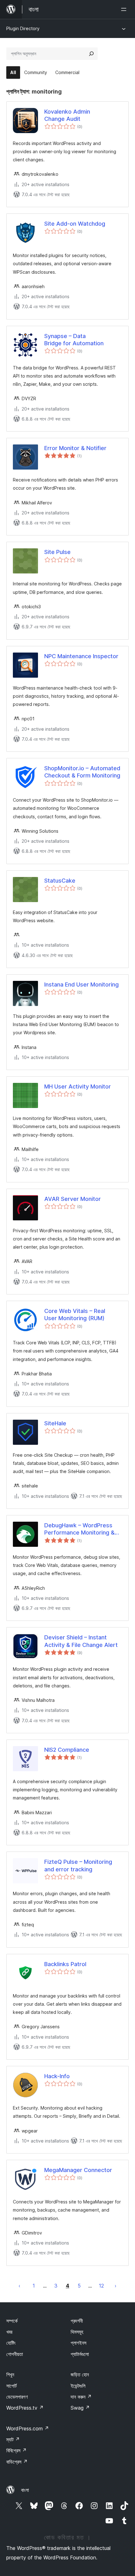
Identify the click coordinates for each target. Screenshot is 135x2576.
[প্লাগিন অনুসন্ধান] (91, 54)
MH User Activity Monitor (78, 1086)
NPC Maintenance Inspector (81, 656)
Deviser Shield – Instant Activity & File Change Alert (81, 1641)
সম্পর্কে (12, 2321)
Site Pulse (57, 552)
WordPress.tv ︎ (25, 2408)
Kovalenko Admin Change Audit (67, 115)
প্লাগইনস (78, 2343)
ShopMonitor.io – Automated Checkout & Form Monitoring (82, 772)
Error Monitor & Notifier (75, 448)
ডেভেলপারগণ (17, 2397)
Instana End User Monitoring (81, 984)
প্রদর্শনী (77, 2321)
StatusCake (60, 881)
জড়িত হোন (80, 2374)
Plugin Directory (23, 28)
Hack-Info (57, 2076)
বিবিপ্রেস (16, 2450)
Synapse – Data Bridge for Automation (74, 340)
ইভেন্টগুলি (78, 2386)
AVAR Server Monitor (73, 1199)
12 (101, 2286)
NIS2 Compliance (67, 1750)
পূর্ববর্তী (19, 2286)
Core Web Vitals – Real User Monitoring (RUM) (75, 1315)
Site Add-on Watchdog (75, 224)
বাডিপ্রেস (17, 2462)
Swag (80, 2408)
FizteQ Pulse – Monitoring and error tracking (78, 1865)
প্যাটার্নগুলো (80, 2354)
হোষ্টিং (11, 2343)
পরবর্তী (116, 2286)
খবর (9, 2332)
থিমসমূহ (77, 2332)
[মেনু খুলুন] (125, 9)
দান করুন (81, 2397)
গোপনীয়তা (15, 2354)
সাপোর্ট (11, 2386)
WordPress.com (28, 2428)
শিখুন (10, 2374)
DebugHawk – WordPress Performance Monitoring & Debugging (79, 1529)
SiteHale (55, 1423)
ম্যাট (13, 2439)
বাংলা (25, 2490)
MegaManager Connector (78, 2170)
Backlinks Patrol (65, 1964)
